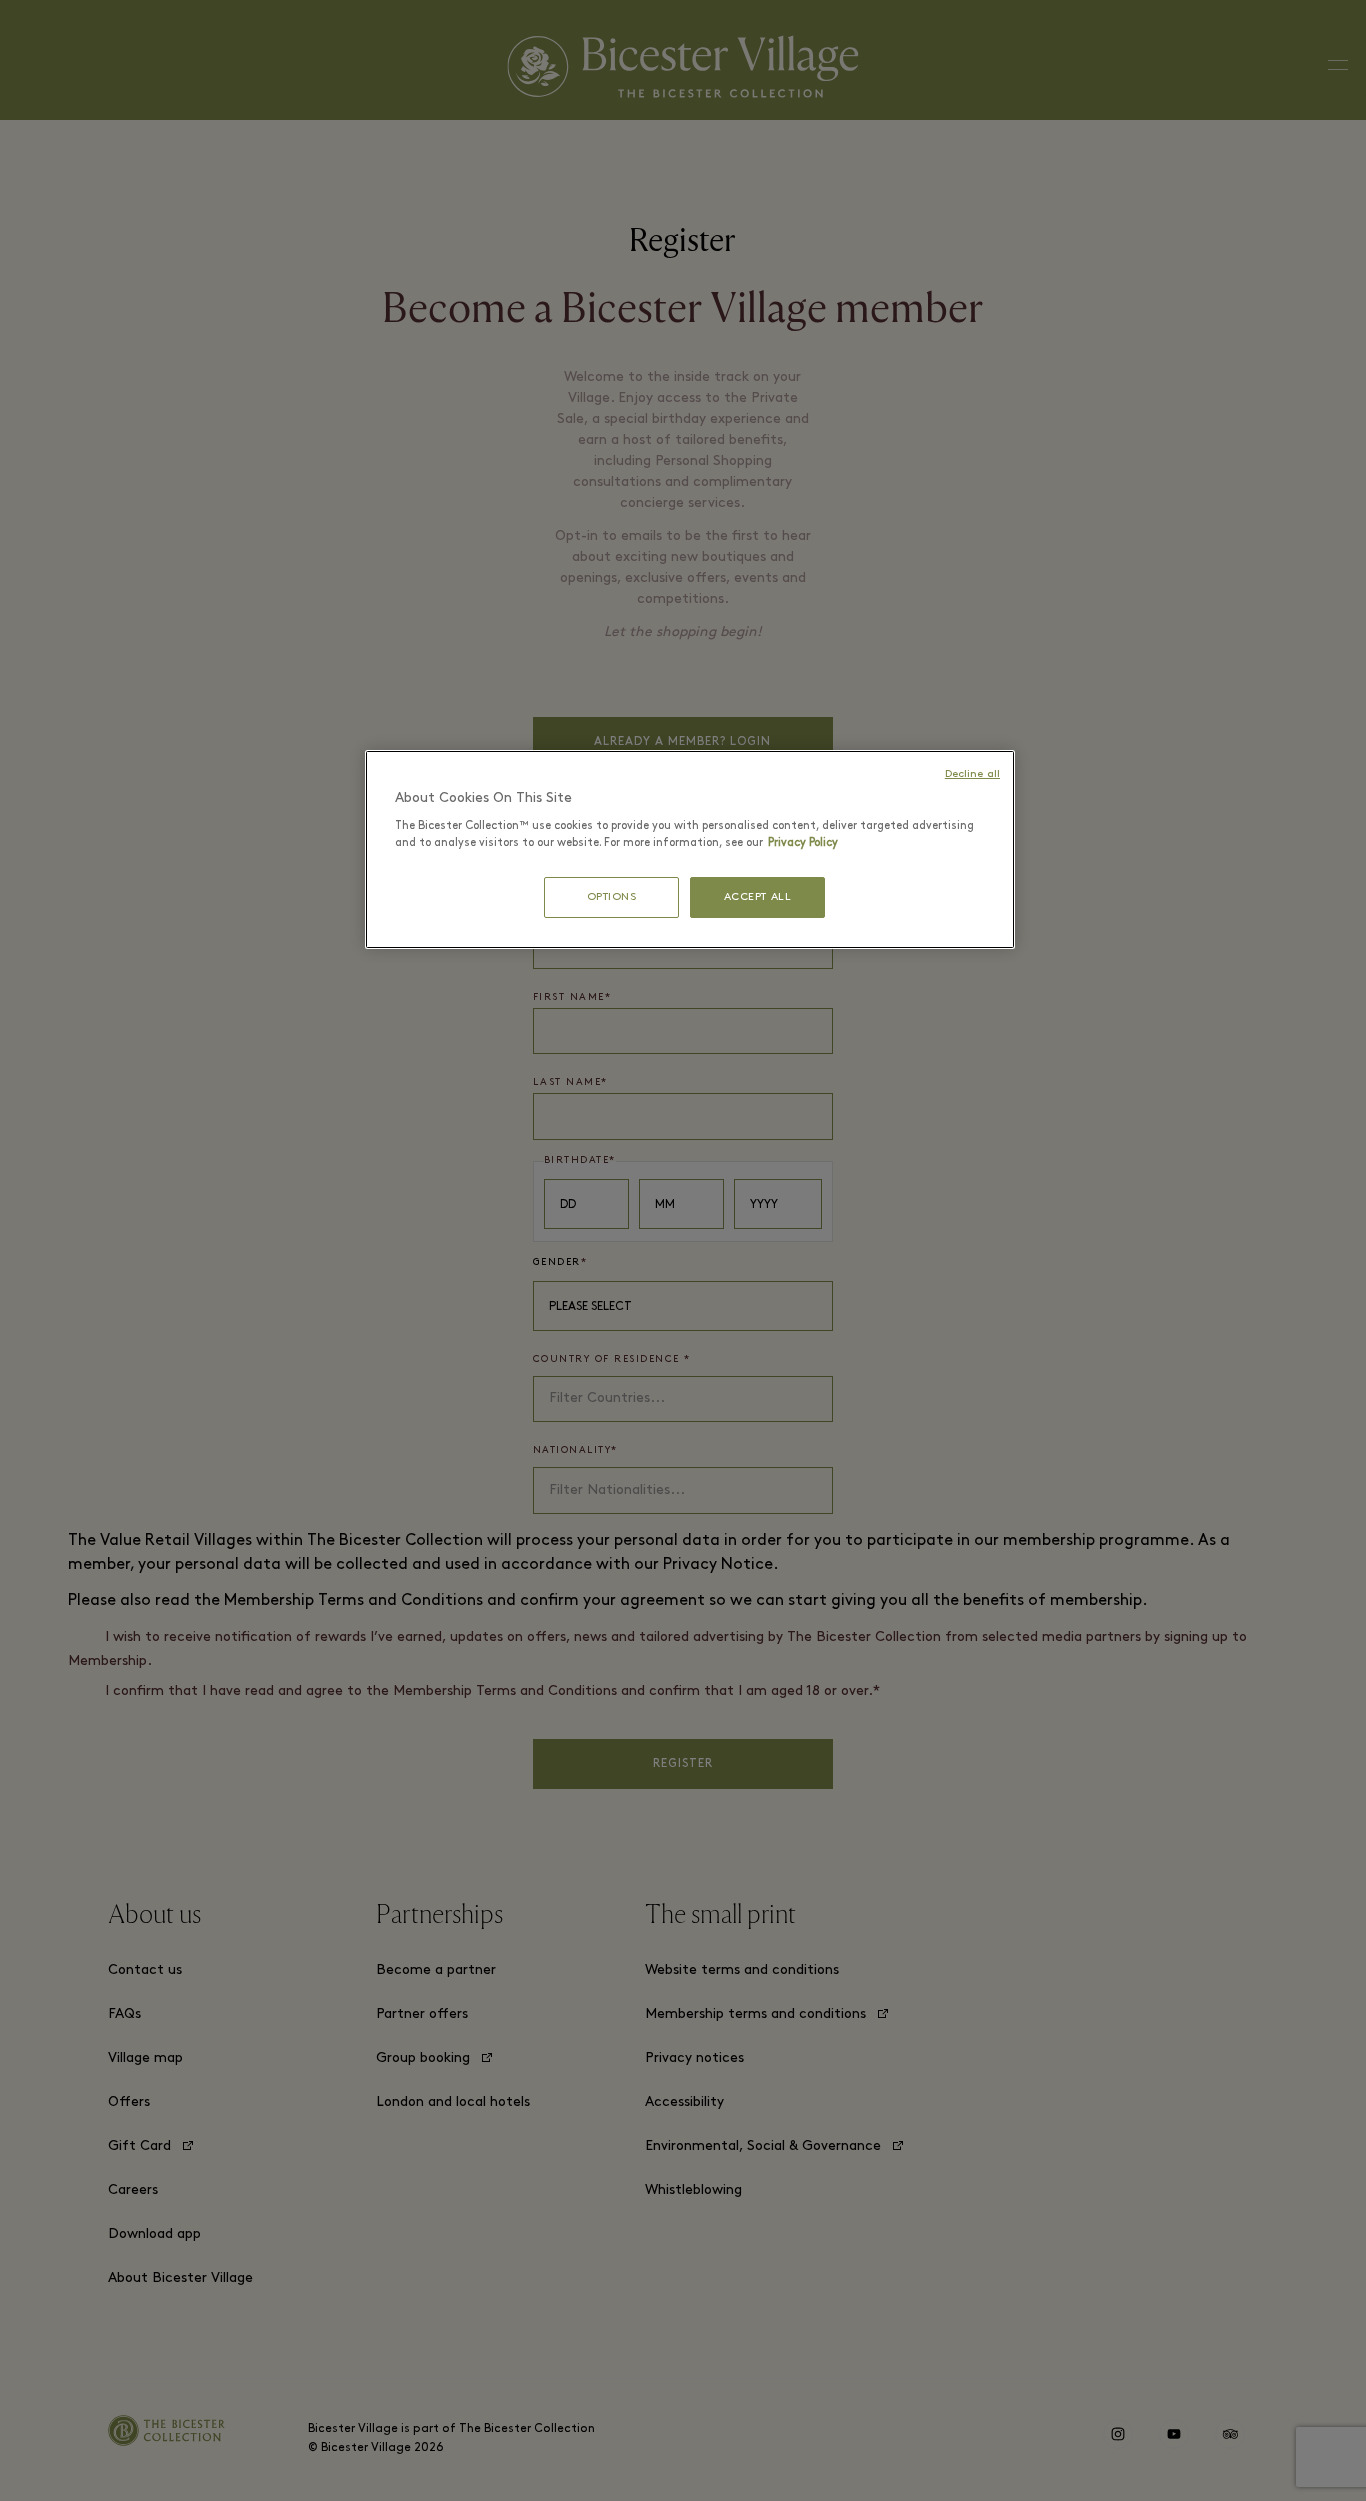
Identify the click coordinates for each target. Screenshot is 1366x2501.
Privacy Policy (803, 843)
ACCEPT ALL (758, 897)
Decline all (972, 774)
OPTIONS (612, 897)
